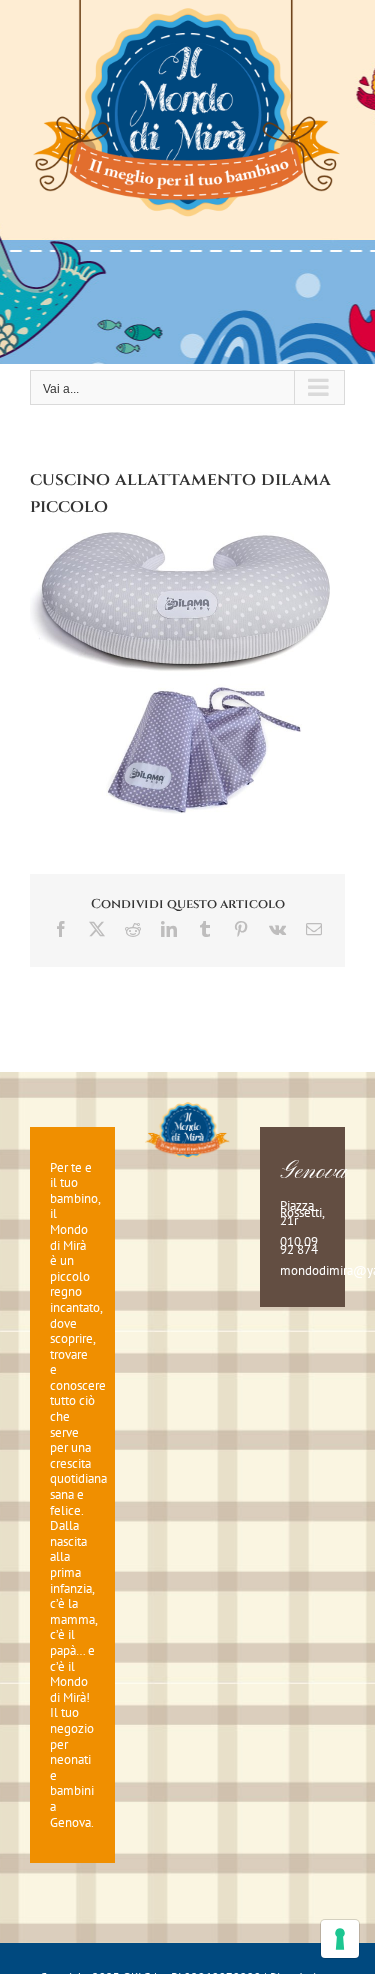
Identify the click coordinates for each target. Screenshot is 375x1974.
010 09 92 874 (299, 1245)
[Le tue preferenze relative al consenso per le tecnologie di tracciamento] (340, 1939)
